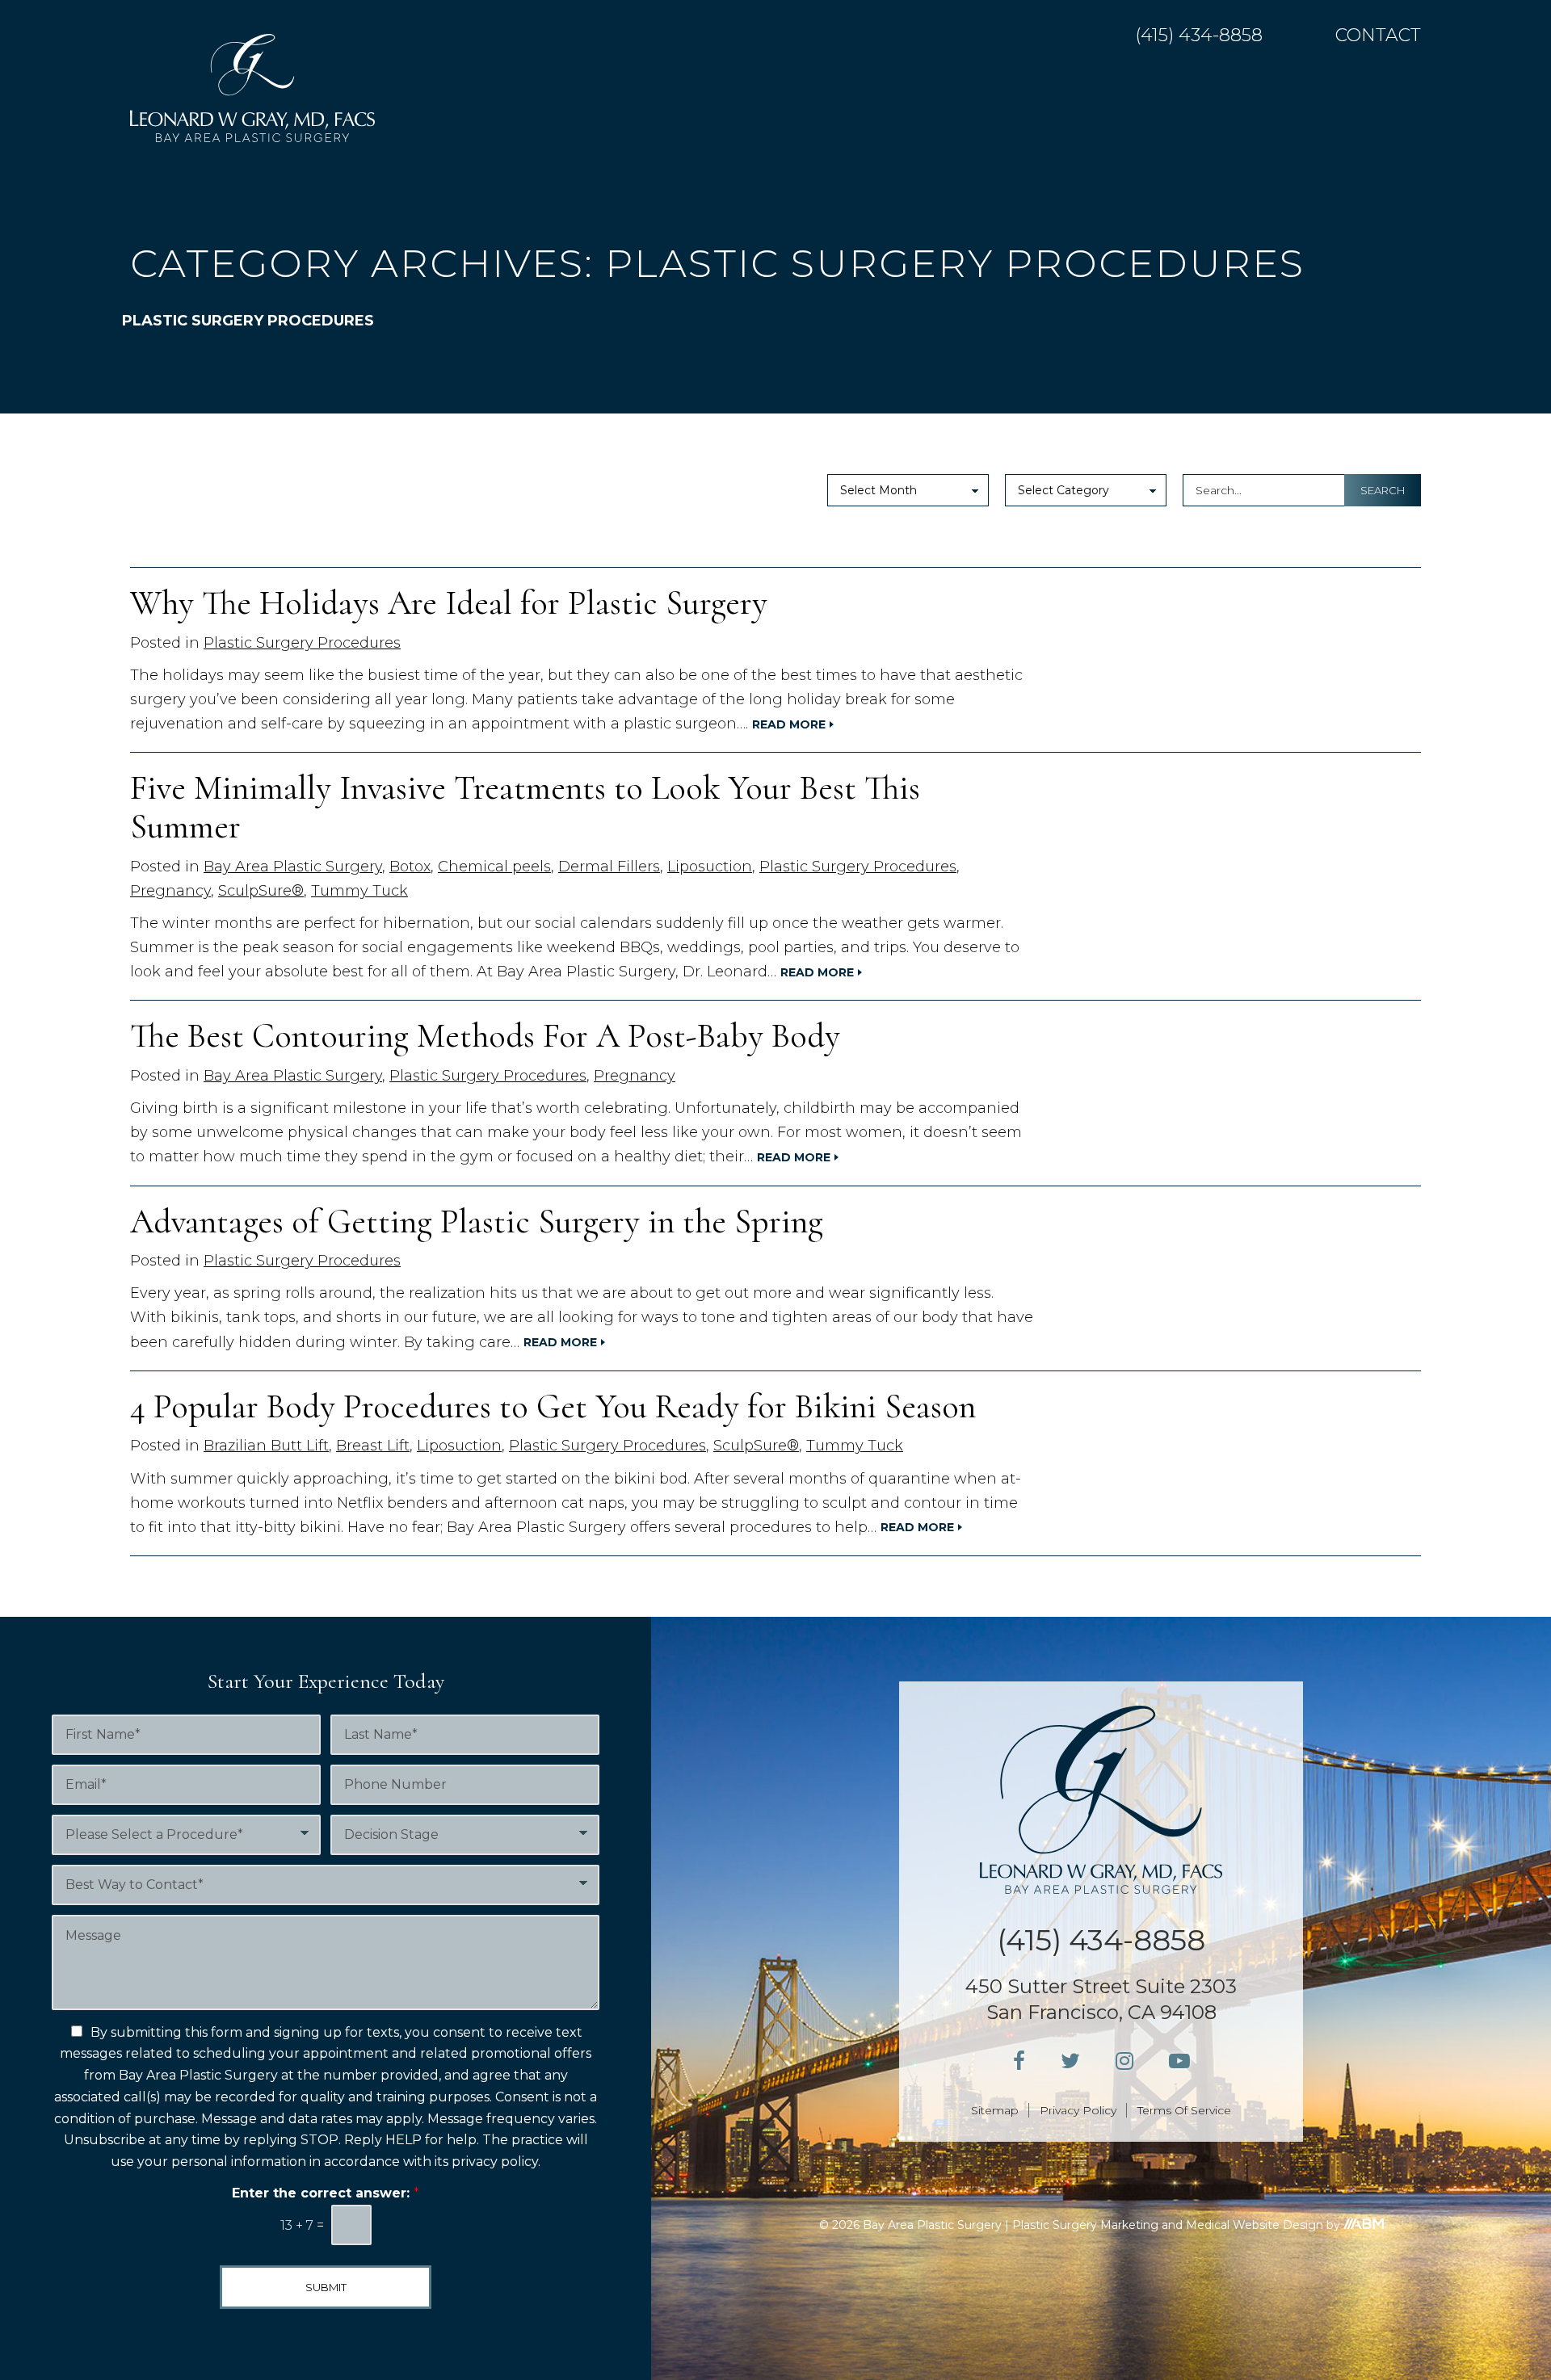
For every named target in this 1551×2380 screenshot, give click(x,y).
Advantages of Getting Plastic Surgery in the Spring (477, 1221)
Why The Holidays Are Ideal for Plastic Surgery (449, 603)
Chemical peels (494, 867)
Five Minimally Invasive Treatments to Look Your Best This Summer (525, 807)
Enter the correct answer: (326, 2193)
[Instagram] (1124, 2061)
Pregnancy (170, 891)
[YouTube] (1179, 2061)
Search (1383, 490)
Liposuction (710, 867)
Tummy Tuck (359, 891)
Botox (410, 867)
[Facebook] (1019, 2061)
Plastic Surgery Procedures (302, 643)
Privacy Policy (1078, 2110)
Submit (326, 2287)
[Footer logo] (1101, 1800)
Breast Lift (373, 1446)
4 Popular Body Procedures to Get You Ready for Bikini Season (553, 1406)
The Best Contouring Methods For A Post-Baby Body (485, 1036)
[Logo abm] (1364, 2224)
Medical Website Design (1255, 2225)
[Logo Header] (252, 88)
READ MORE (789, 725)
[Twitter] (1070, 2061)
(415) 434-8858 (1199, 36)
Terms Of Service (1184, 2110)
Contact (1378, 36)
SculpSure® (261, 891)
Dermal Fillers (609, 867)
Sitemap (995, 2110)
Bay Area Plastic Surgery (293, 867)
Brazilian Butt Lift (266, 1446)
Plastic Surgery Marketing (1085, 2225)
